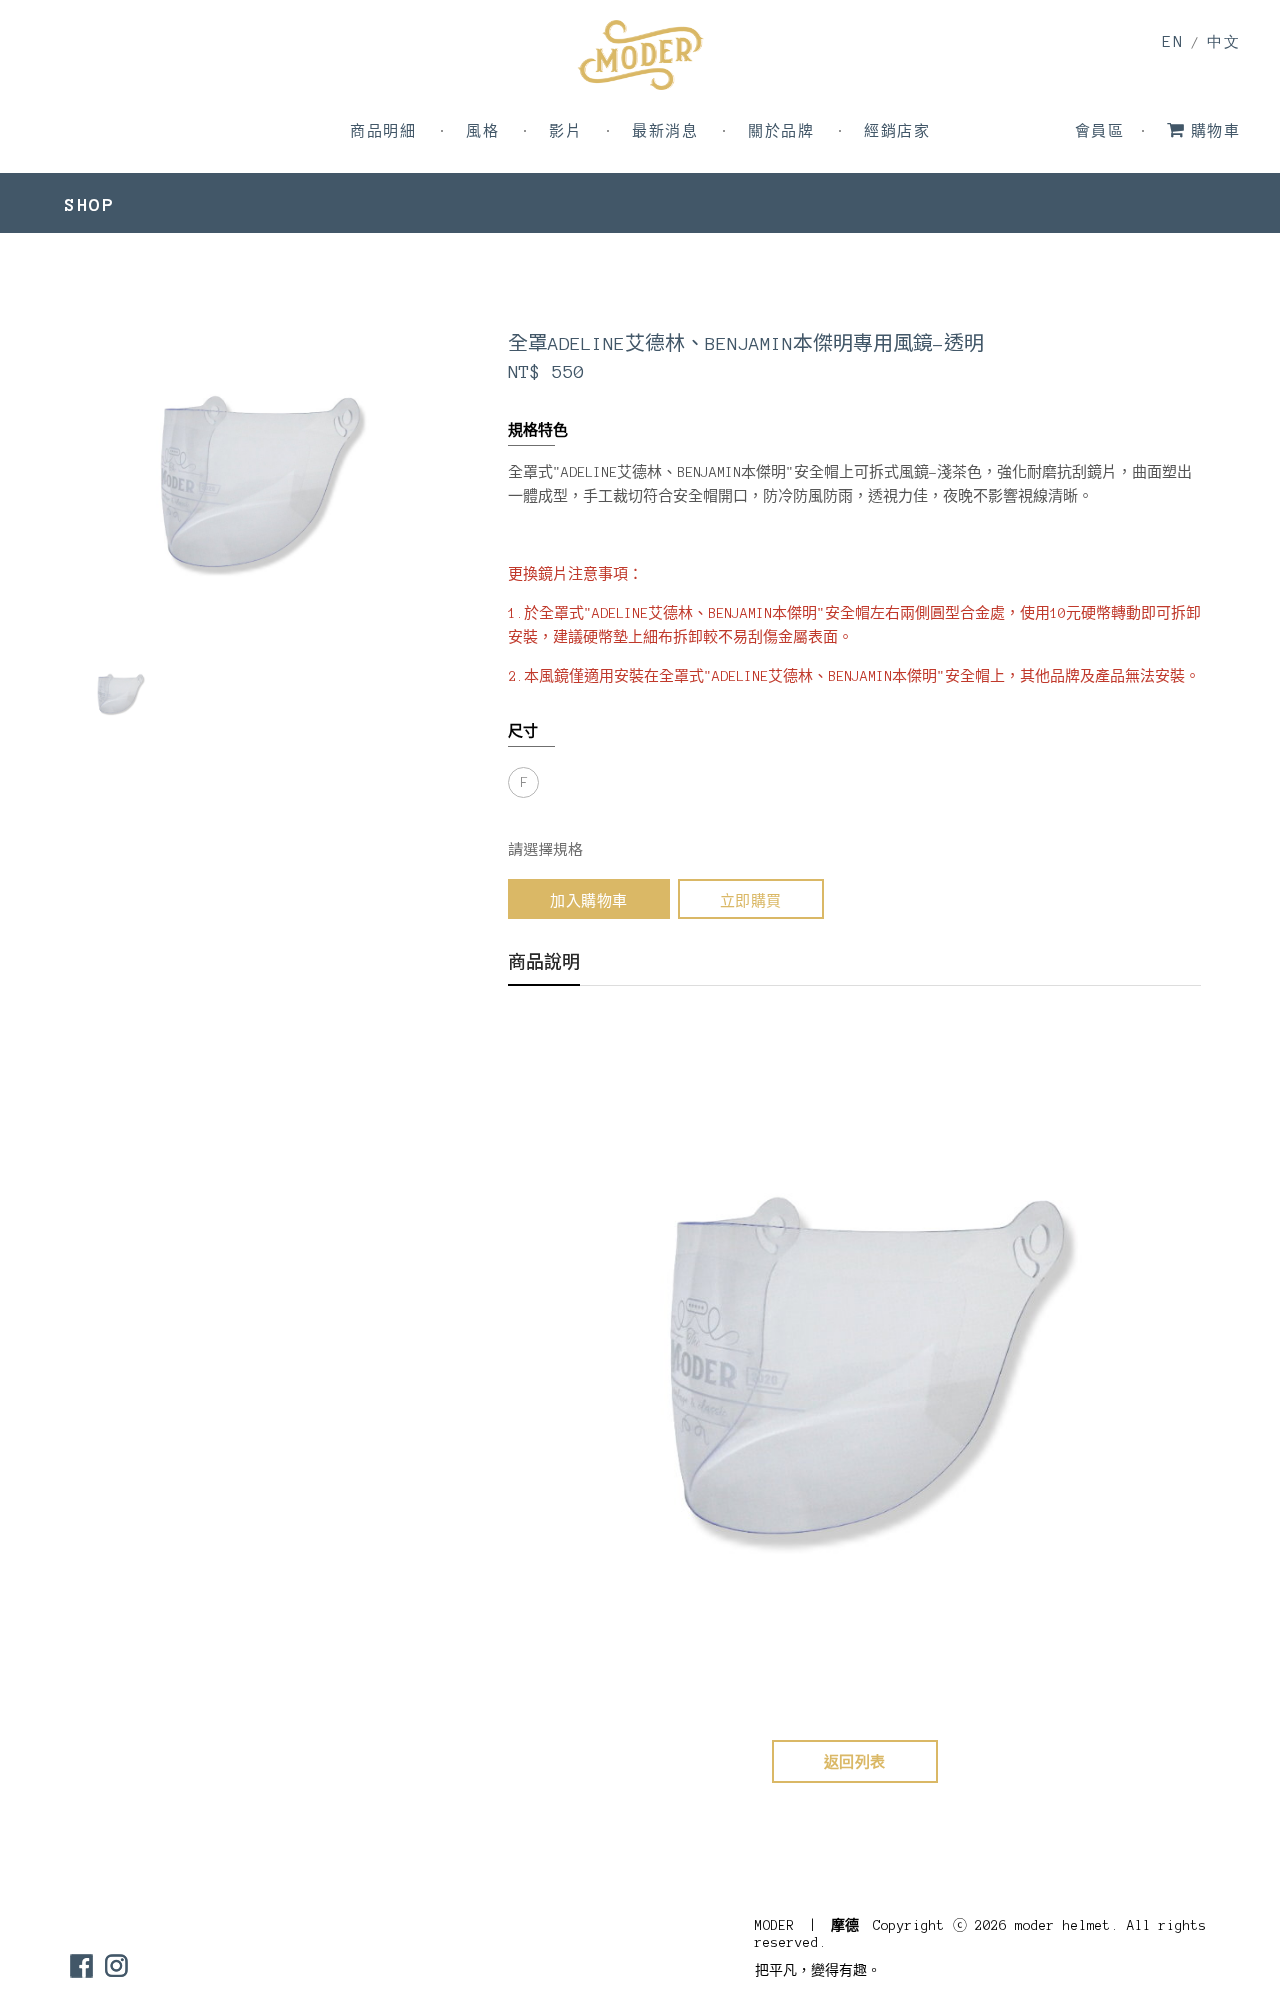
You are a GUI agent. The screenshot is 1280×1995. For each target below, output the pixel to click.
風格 (482, 131)
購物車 (1215, 131)
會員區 (1100, 131)
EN (1172, 41)
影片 (565, 131)
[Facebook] (81, 1965)
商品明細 (383, 131)
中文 (1223, 42)
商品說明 (544, 963)
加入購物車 (589, 901)
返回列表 (855, 1762)
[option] (119, 693)
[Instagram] (116, 1965)
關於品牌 (781, 131)
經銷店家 (897, 131)
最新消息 (665, 131)
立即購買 (751, 901)
